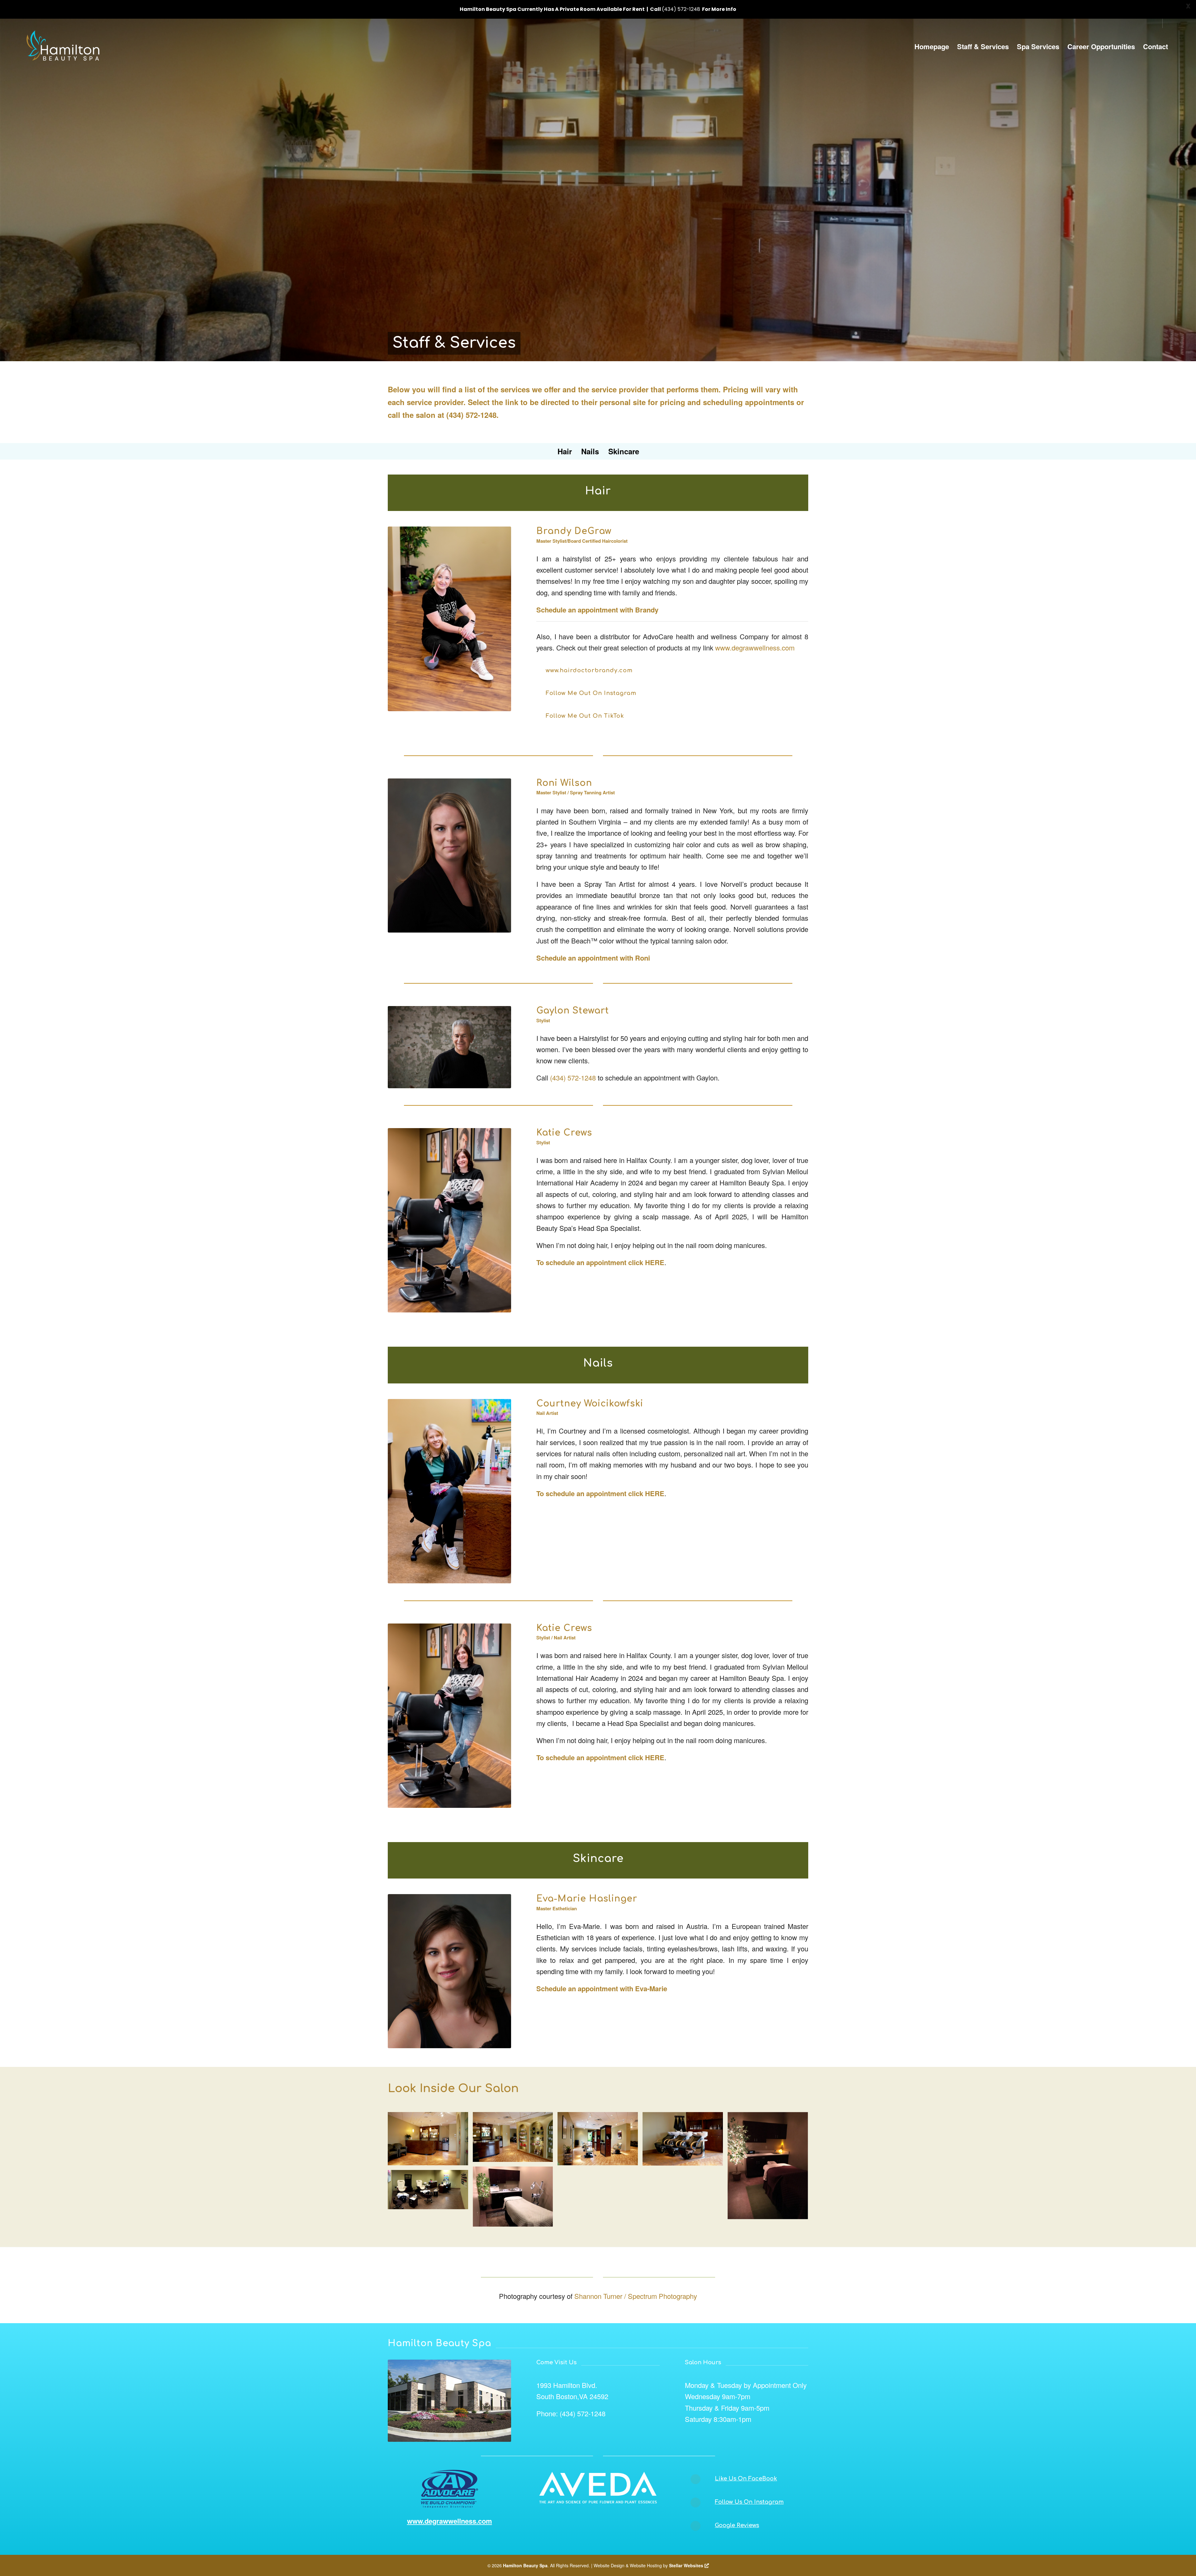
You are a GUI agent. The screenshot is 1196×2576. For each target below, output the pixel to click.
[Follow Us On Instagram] (695, 2503)
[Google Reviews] (695, 2526)
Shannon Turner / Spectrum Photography (636, 2296)
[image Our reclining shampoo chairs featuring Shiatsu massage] (685, 2141)
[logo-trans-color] (64, 46)
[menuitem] (932, 46)
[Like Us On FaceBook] (695, 2479)
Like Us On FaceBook (746, 2479)
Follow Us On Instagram (749, 2502)
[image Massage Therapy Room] (770, 2168)
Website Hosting (646, 2565)
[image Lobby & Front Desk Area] (430, 2141)
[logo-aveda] (598, 2488)
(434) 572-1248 (471, 415)
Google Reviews (737, 2525)
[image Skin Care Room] (515, 2199)
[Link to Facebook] (1158, 23)
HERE (655, 1262)
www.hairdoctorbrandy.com (589, 670)
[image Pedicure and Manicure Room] (430, 2192)
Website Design (609, 2565)
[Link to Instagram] (1167, 23)
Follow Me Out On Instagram (591, 693)
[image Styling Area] (600, 2141)
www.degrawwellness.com (755, 648)
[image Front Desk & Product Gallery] (515, 2139)
